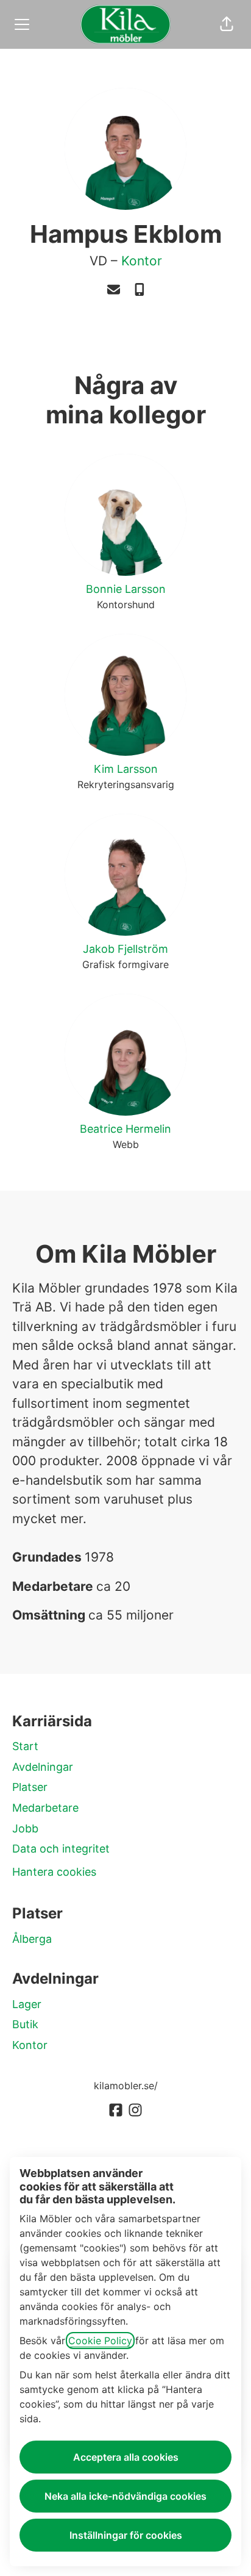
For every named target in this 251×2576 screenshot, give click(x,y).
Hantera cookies (54, 1872)
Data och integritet (61, 1849)
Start (25, 1746)
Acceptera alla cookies (126, 2457)
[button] (227, 24)
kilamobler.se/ (126, 2086)
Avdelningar (43, 1767)
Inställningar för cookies (126, 2535)
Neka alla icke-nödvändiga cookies (125, 2496)
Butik (25, 2024)
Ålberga (32, 1939)
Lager (27, 2004)
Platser (30, 1787)
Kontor (142, 261)
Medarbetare (45, 1808)
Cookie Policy (100, 2341)
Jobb (25, 1828)
